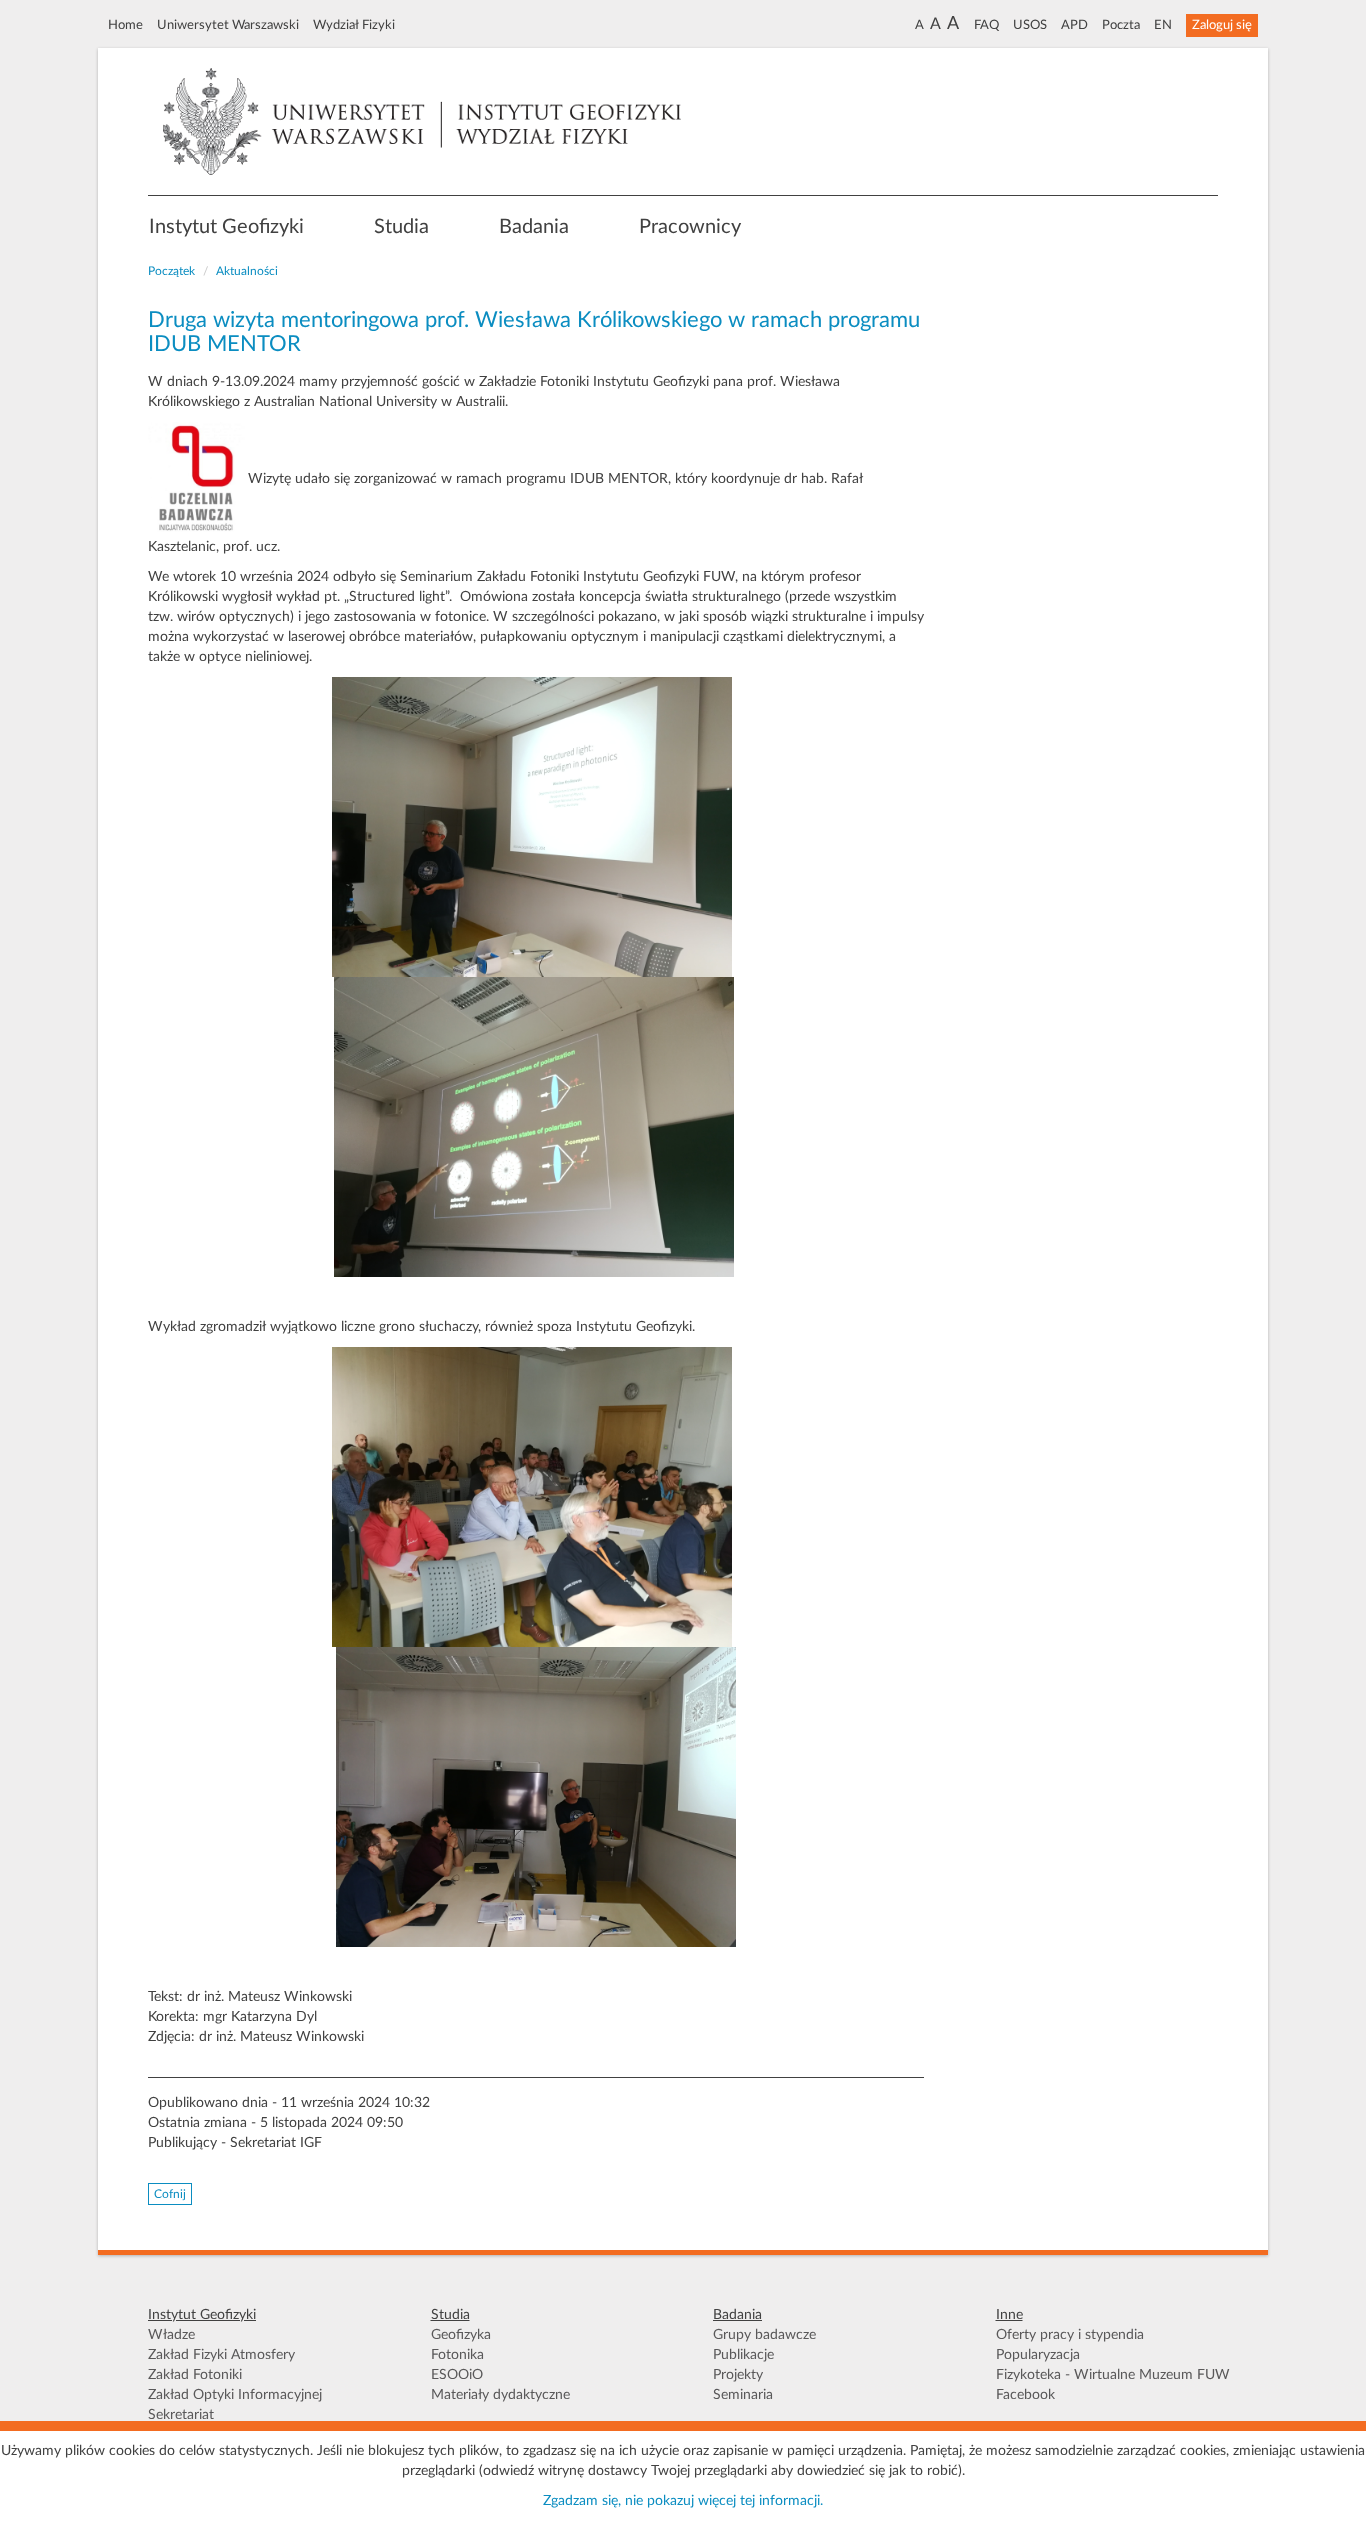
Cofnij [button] (170, 2194)
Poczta (1121, 25)
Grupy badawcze (764, 2335)
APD (1074, 25)
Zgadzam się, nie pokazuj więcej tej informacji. (683, 2501)
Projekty (738, 2375)
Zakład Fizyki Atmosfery (221, 2355)
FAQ (986, 25)
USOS (1030, 25)
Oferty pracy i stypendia (1070, 2335)
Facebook (1025, 2395)
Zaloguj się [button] (1222, 25)
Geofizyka (461, 2335)
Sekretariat (181, 2415)
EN (1163, 25)
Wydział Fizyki (354, 25)
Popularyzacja (1038, 2355)
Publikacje (743, 2355)
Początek (171, 271)
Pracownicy (690, 227)
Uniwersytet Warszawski (228, 25)
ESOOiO (457, 2375)
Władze (171, 2335)
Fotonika (457, 2355)
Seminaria (743, 2395)
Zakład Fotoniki (195, 2375)
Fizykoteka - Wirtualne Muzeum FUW (1113, 2375)
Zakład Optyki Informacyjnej (235, 2395)
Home (125, 25)
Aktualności (247, 271)
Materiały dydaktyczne (500, 2395)
